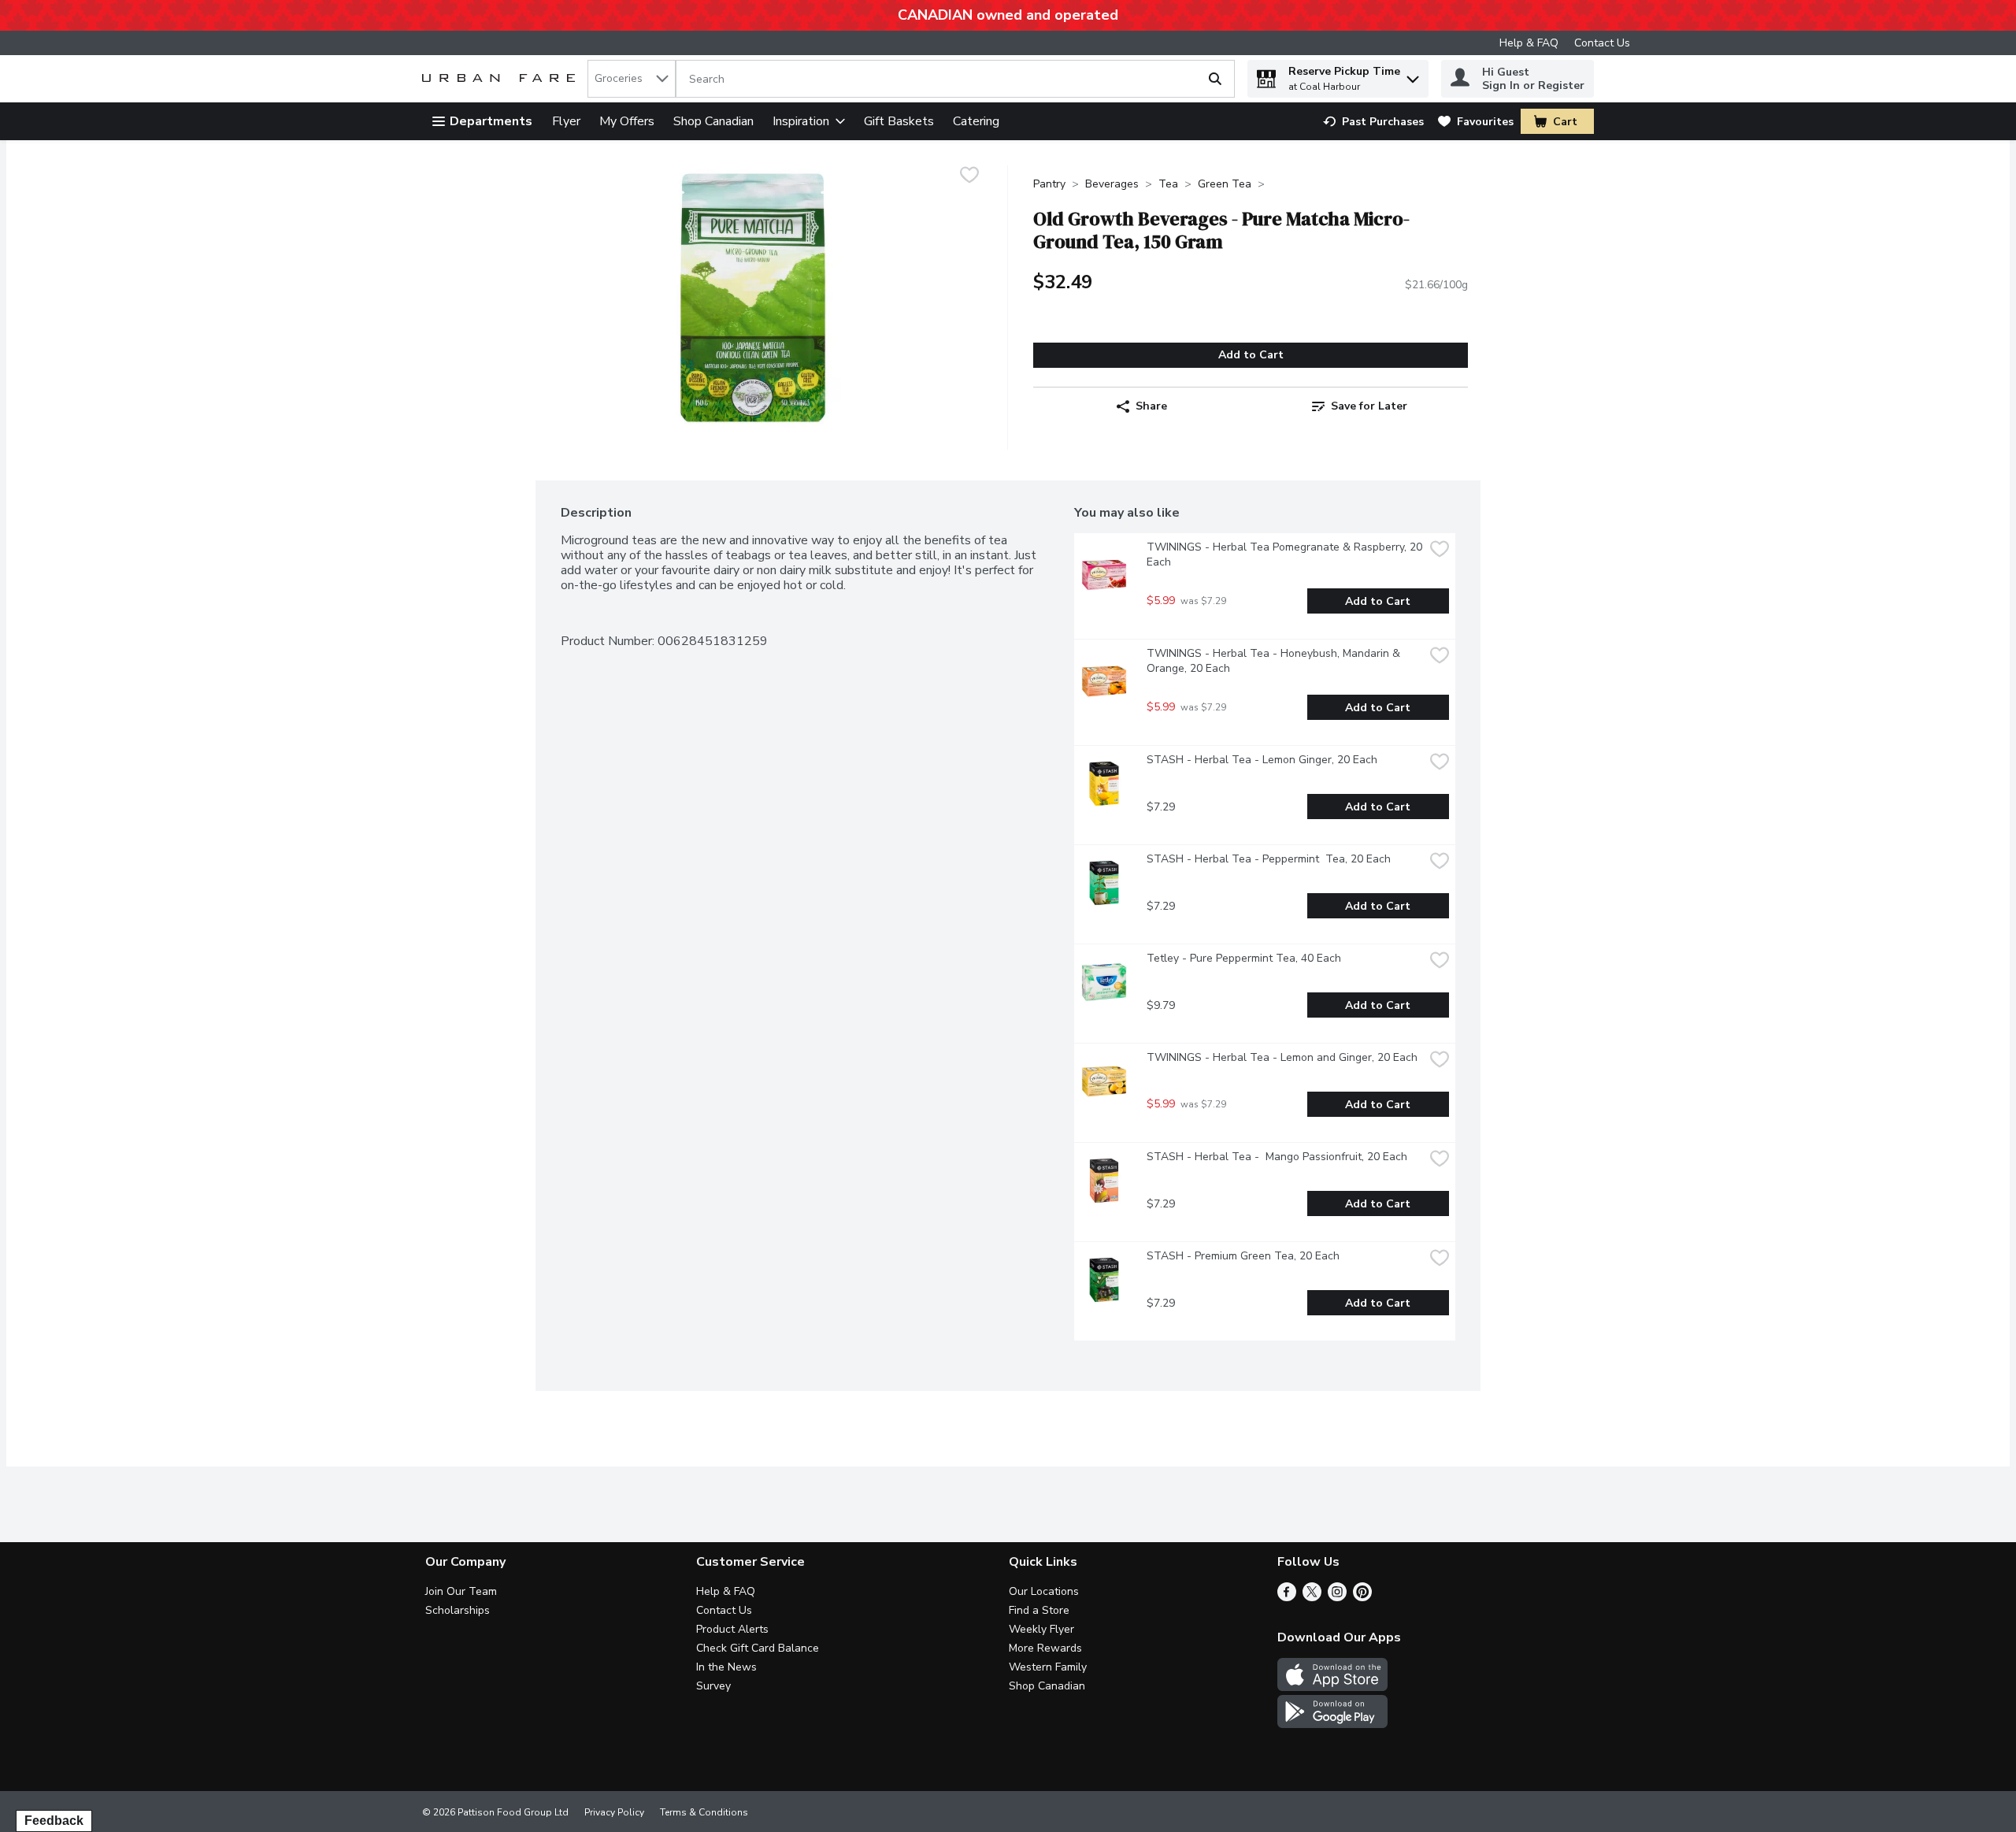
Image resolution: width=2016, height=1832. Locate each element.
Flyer (566, 121)
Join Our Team (461, 1591)
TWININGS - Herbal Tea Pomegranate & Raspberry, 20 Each (1285, 554)
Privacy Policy (614, 1812)
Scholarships (458, 1610)
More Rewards (1045, 1648)
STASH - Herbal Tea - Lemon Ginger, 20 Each (1262, 760)
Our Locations (1044, 1591)
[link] (1373, 122)
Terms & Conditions (704, 1812)
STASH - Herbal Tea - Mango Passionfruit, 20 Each (1277, 1157)
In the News (726, 1667)
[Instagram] (1337, 1597)
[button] (1413, 75)
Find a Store (1039, 1610)
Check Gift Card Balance (758, 1648)
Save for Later (1369, 406)
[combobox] (632, 79)
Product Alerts (732, 1629)
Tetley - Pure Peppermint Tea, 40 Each (1244, 958)
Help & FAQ (1529, 43)
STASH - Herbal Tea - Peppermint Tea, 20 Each (1269, 859)
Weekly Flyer (1041, 1629)
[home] (502, 79)
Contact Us (1602, 43)
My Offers (627, 121)
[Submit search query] (1215, 79)
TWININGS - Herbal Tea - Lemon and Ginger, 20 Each (1282, 1057)
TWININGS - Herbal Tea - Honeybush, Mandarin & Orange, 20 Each (1275, 661)
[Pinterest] (1362, 1597)
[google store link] (1332, 1724)
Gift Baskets (899, 121)
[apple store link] (1332, 1687)
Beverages (1112, 184)
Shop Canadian (713, 121)
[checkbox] (969, 177)
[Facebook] (1287, 1597)
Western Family (1048, 1667)
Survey (713, 1686)
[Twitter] (1312, 1597)
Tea (1168, 184)
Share (1151, 406)
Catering (976, 121)
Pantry (1049, 184)
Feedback (54, 1821)
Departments (491, 121)
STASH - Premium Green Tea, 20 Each (1243, 1256)
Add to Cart (1251, 355)
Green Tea (1225, 184)
